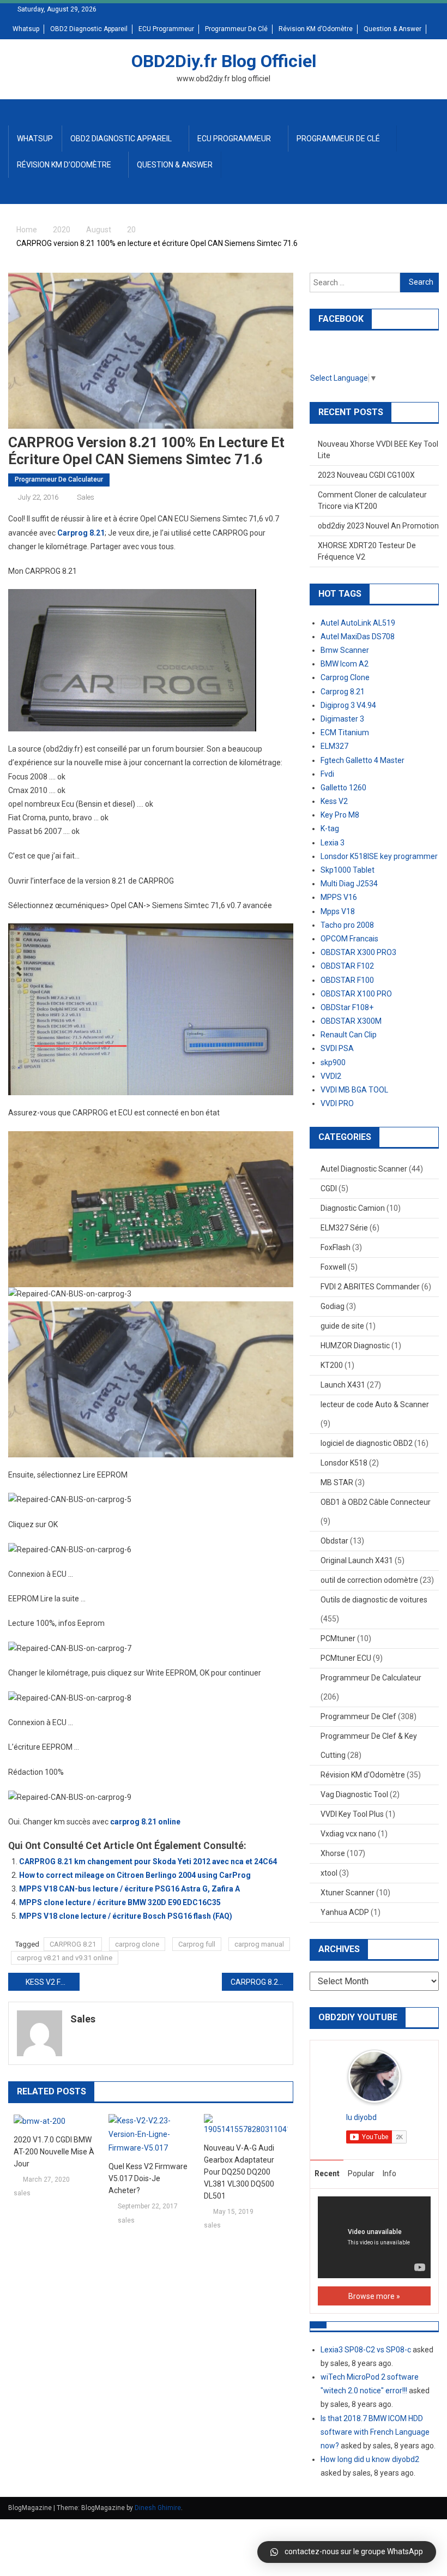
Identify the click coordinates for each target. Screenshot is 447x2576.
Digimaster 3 (342, 719)
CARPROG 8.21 (73, 1944)
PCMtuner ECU (346, 1658)
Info (389, 2173)
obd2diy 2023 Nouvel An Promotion (378, 526)
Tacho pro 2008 (347, 925)
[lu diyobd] (374, 2076)
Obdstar (334, 1541)
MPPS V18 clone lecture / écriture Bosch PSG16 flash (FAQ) (126, 1916)
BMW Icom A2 (345, 664)
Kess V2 (334, 801)
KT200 (332, 1365)
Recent (327, 2173)
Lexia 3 (333, 843)
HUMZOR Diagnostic (355, 1346)
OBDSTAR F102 (347, 966)
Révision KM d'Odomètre (363, 1775)
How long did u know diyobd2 (370, 2459)
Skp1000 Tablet (348, 870)
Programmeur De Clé (236, 29)
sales (86, 497)
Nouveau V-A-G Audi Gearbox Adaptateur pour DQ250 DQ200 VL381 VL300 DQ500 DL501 (239, 2172)
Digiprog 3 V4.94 (348, 705)
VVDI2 (331, 1076)
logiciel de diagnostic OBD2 (367, 1443)
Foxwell (333, 1267)
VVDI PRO (337, 1103)
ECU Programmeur (166, 29)
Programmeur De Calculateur (59, 479)
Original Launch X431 (357, 1560)
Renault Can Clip (349, 1035)
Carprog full (197, 1944)
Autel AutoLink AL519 (358, 623)
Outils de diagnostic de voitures (374, 1600)
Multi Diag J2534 (349, 884)
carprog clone (137, 1944)
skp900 (333, 1062)
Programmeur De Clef (358, 1716)
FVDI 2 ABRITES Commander (370, 1287)
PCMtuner (338, 1638)
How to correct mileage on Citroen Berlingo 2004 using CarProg (135, 1875)
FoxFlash (336, 1247)
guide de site (342, 1326)
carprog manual (259, 1944)
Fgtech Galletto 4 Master (363, 760)
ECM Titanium (345, 732)
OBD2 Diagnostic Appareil (89, 29)
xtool (329, 1873)
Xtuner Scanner (348, 1893)
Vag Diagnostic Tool (354, 1794)
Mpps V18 (338, 911)
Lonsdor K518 (344, 1463)
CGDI (329, 1188)
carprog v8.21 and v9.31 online (65, 1958)
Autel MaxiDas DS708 (358, 637)
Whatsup (26, 29)
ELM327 (334, 746)
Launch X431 (343, 1385)
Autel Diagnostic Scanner (364, 1169)
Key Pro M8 (340, 815)
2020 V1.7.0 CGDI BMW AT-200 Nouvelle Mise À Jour (54, 2152)
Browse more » (374, 2296)
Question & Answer (392, 29)
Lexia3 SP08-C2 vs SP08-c (366, 2350)
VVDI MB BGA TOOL (354, 1090)
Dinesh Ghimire (158, 2508)
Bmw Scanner (345, 650)
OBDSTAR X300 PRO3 (358, 952)
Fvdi (327, 774)
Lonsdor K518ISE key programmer (379, 856)
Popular (361, 2173)
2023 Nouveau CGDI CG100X (366, 475)
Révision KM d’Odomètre (316, 29)
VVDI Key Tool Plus (352, 1814)
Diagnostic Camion (353, 1208)
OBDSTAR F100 (347, 980)
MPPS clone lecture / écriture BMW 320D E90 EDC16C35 (120, 1902)
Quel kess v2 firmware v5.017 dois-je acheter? (148, 2178)
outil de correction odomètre (369, 1580)
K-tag (330, 828)
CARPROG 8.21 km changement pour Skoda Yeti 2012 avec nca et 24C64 (148, 1862)
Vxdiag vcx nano (348, 1834)
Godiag (333, 1306)
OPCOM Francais (349, 939)
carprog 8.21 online (145, 1822)
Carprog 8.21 (81, 533)
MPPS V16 (339, 897)
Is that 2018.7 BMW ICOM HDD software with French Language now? (375, 2432)
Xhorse (333, 1853)
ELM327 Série (344, 1228)
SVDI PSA (337, 1048)
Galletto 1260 (343, 788)
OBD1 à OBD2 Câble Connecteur (376, 1502)
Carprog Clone (345, 677)
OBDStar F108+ (347, 1007)
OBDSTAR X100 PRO (356, 994)
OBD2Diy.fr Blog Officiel (224, 61)
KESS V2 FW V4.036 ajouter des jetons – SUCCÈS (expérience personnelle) (53, 1982)
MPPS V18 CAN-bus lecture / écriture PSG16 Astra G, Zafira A (129, 1889)
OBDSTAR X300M (351, 1021)
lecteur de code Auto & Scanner (375, 1404)
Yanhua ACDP (345, 1912)
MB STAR (337, 1482)
